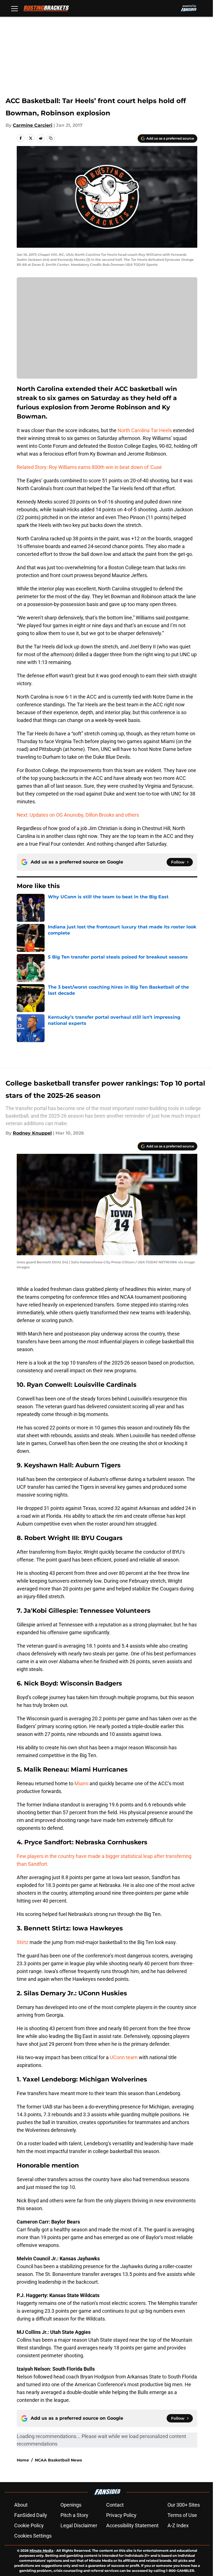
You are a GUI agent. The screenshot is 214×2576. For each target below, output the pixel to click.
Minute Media (41, 2551)
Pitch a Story (74, 2515)
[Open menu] (14, 8)
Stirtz (23, 1942)
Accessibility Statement (132, 2525)
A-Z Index (178, 2525)
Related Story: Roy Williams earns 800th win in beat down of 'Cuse (89, 467)
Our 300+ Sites (184, 2505)
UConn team (124, 2057)
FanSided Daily (31, 2515)
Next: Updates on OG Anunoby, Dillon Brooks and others (78, 815)
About (21, 2505)
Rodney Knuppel (32, 1133)
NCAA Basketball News (58, 2460)
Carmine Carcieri (33, 125)
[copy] (51, 138)
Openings (71, 2505)
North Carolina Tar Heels (145, 430)
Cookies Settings (33, 2536)
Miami (81, 1783)
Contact (115, 2505)
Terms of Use (182, 2515)
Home (23, 2460)
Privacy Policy (121, 2515)
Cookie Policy (29, 2525)
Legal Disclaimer (79, 2525)
